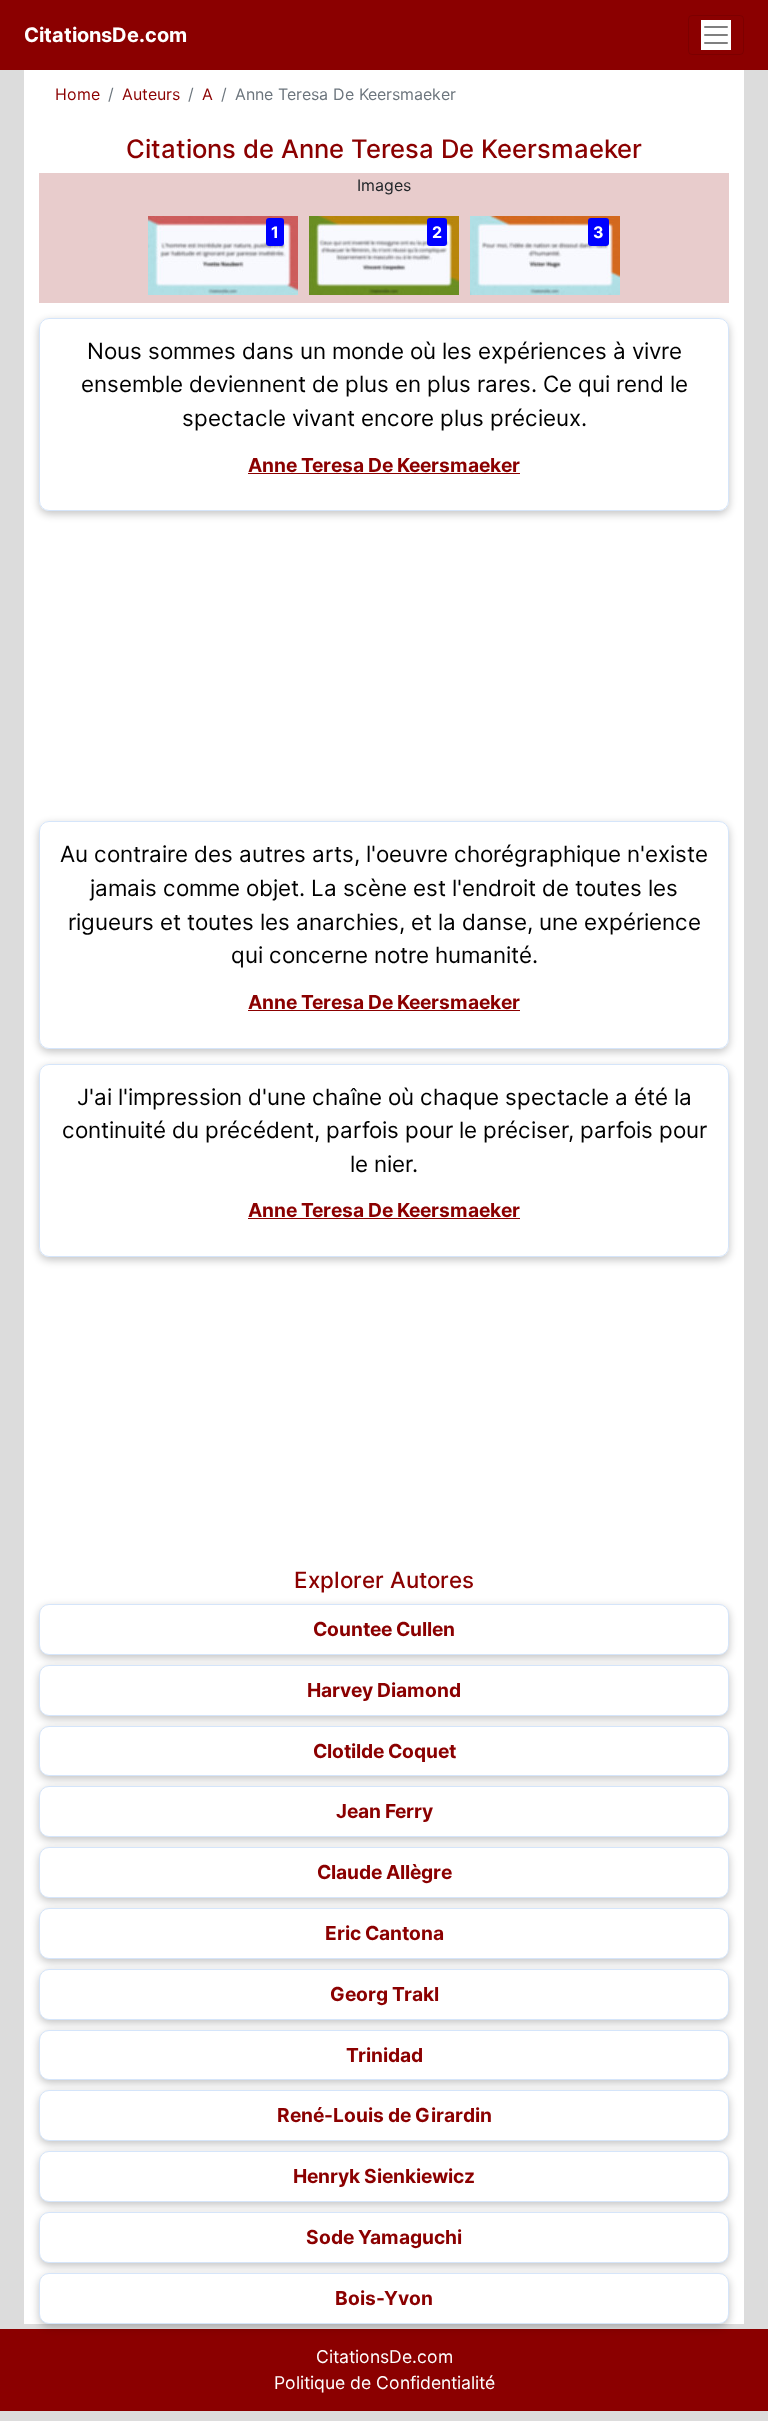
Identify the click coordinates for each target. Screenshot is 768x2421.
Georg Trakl (384, 1994)
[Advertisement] (384, 666)
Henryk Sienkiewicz (384, 2176)
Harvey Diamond (384, 1690)
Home (77, 94)
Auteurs (151, 94)
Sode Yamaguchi (384, 2237)
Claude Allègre (384, 1872)
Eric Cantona (384, 1933)
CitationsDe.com (105, 35)
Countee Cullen (384, 1629)
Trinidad (384, 2055)
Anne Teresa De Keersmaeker (384, 465)
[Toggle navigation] (716, 35)
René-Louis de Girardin (384, 2115)
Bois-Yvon (384, 2298)
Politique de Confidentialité (384, 2382)
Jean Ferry (384, 1811)
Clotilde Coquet (384, 1751)
